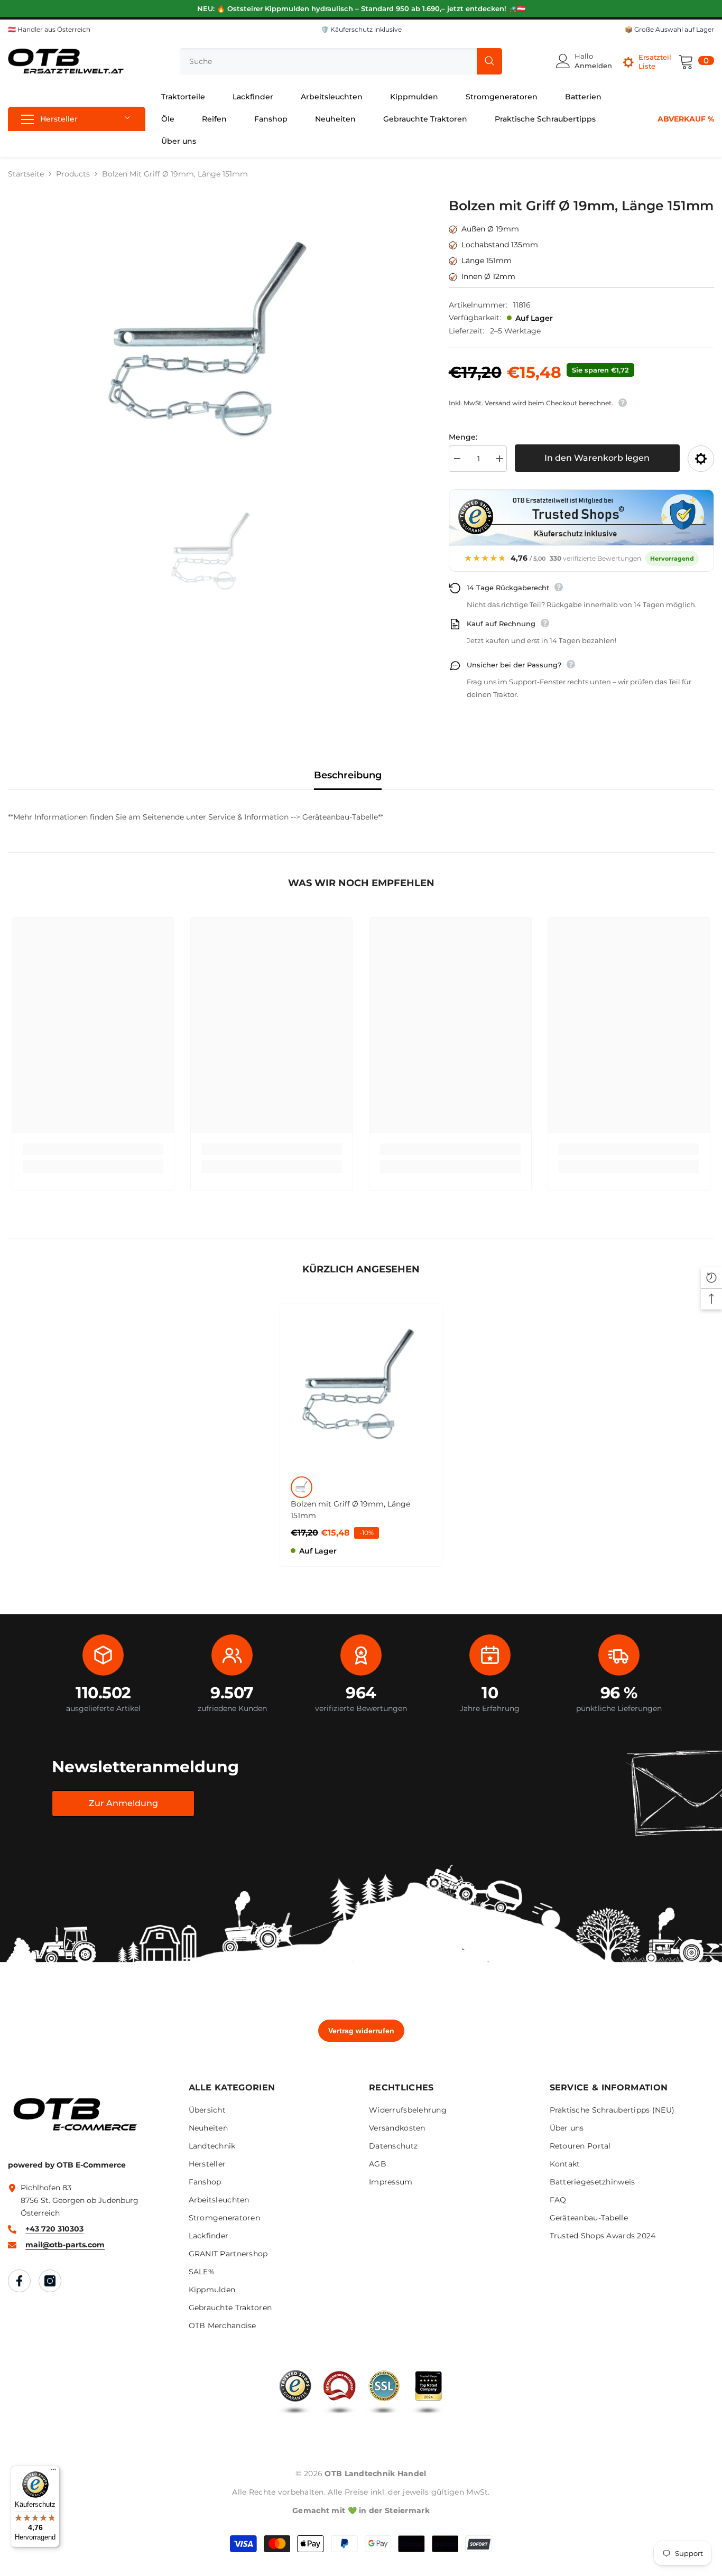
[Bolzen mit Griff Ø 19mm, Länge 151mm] (361, 1385)
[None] (302, 1487)
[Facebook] (19, 2281)
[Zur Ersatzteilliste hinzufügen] (701, 459)
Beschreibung (348, 775)
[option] (212, 341)
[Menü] (53, 2472)
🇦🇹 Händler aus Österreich (49, 29)
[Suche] (341, 61)
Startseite (26, 174)
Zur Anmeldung (123, 1803)
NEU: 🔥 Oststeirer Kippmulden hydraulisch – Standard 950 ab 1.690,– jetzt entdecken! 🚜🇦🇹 (361, 8)
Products (73, 174)
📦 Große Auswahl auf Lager (669, 29)
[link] (93, 1149)
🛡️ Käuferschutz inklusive (361, 29)
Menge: (463, 437)
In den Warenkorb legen (597, 458)
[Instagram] (50, 2281)
